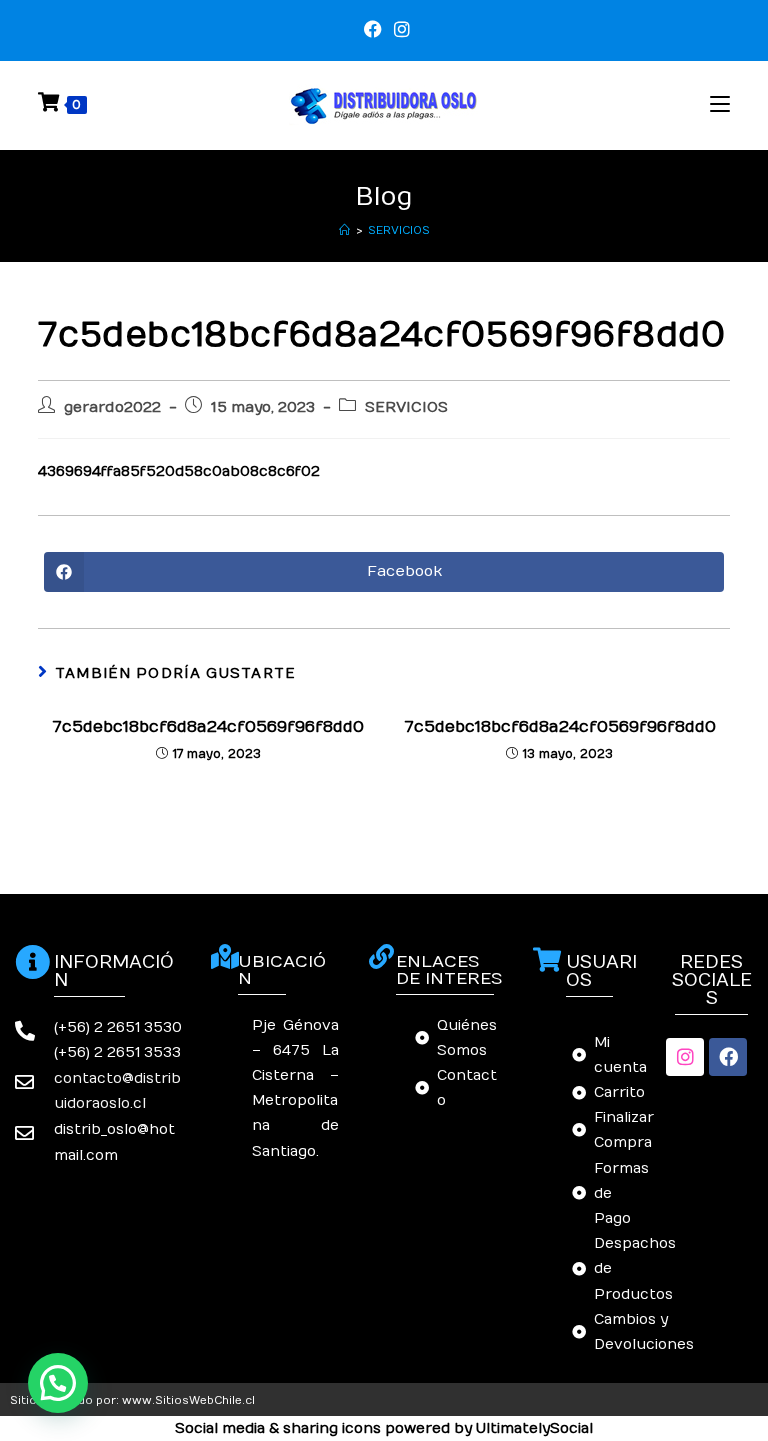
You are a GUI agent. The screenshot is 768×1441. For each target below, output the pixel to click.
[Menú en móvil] (720, 104)
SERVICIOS (399, 230)
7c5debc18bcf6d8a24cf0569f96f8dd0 (208, 727)
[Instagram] (685, 1057)
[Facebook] (728, 1057)
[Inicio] (344, 230)
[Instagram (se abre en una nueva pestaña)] (399, 30)
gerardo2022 (112, 407)
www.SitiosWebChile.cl (188, 1400)
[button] (58, 1383)
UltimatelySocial (534, 1428)
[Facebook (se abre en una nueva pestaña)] (373, 30)
